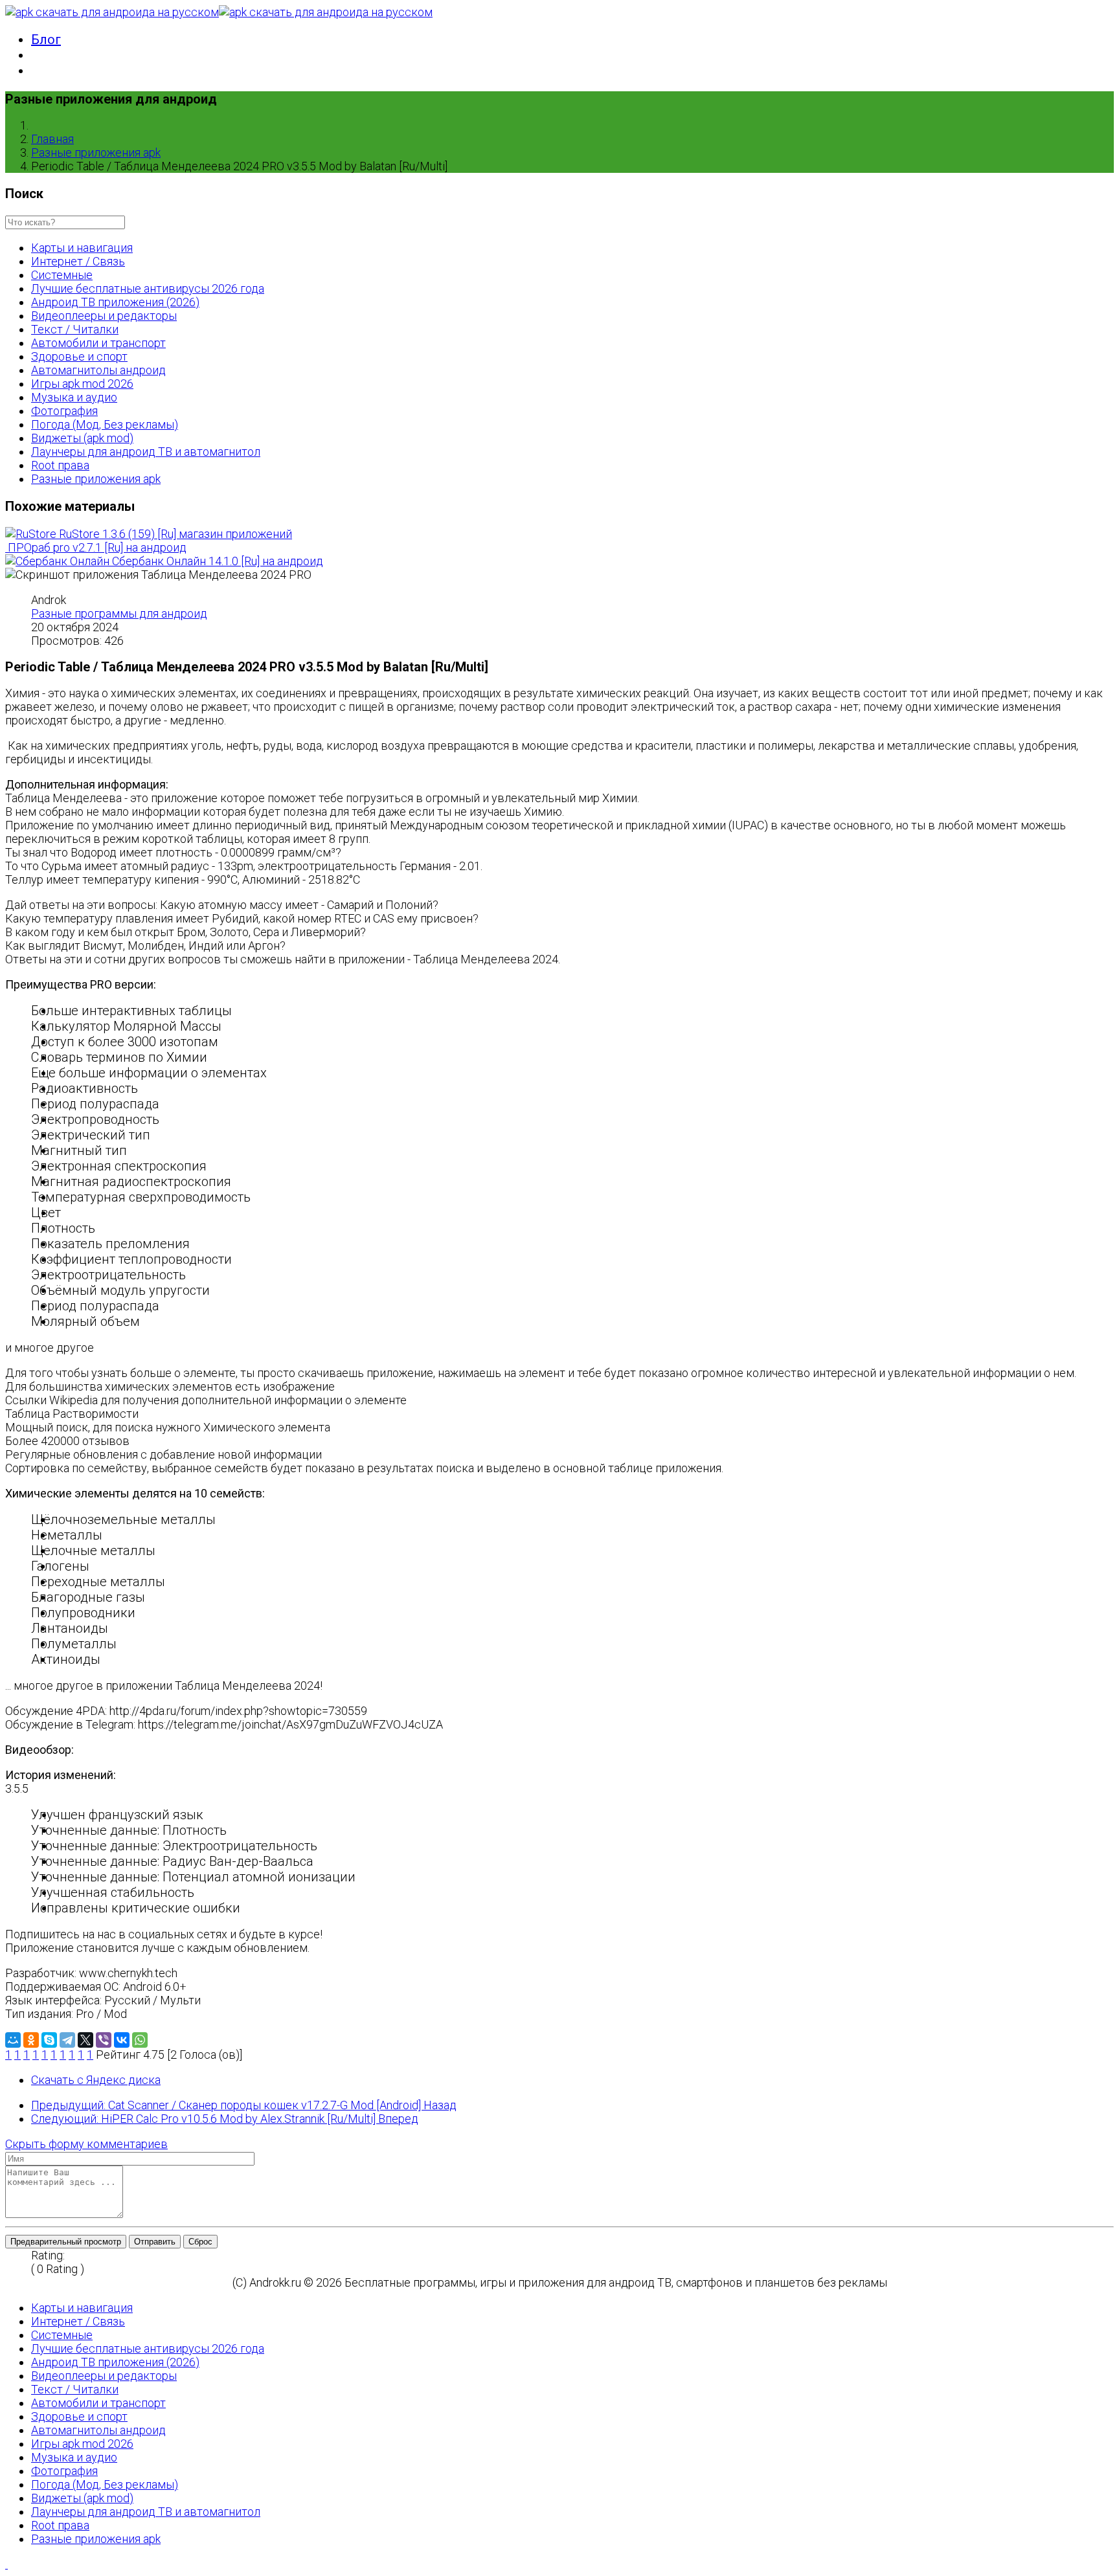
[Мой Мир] (13, 2040)
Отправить (155, 2242)
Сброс (200, 2242)
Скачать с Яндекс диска (96, 2080)
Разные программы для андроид (119, 613)
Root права (60, 465)
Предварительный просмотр (66, 2242)
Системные (62, 275)
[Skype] (49, 2040)
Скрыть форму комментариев (86, 2144)
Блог (46, 39)
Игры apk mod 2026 (82, 384)
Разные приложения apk (96, 152)
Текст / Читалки (75, 329)
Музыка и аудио (74, 397)
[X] (85, 2040)
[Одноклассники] (31, 2040)
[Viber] (104, 2040)
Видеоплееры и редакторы (104, 316)
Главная (52, 139)
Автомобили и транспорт (98, 343)
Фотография (64, 411)
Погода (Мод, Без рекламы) (105, 424)
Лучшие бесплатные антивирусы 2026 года (148, 288)
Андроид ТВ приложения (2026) (115, 302)
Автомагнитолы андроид (98, 370)
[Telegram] (67, 2040)
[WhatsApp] (140, 2040)
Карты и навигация (82, 248)
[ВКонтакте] (122, 2040)
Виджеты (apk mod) (82, 438)
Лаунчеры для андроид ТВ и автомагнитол (146, 452)
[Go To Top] (6, 2564)
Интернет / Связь (78, 261)
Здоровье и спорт (79, 356)
